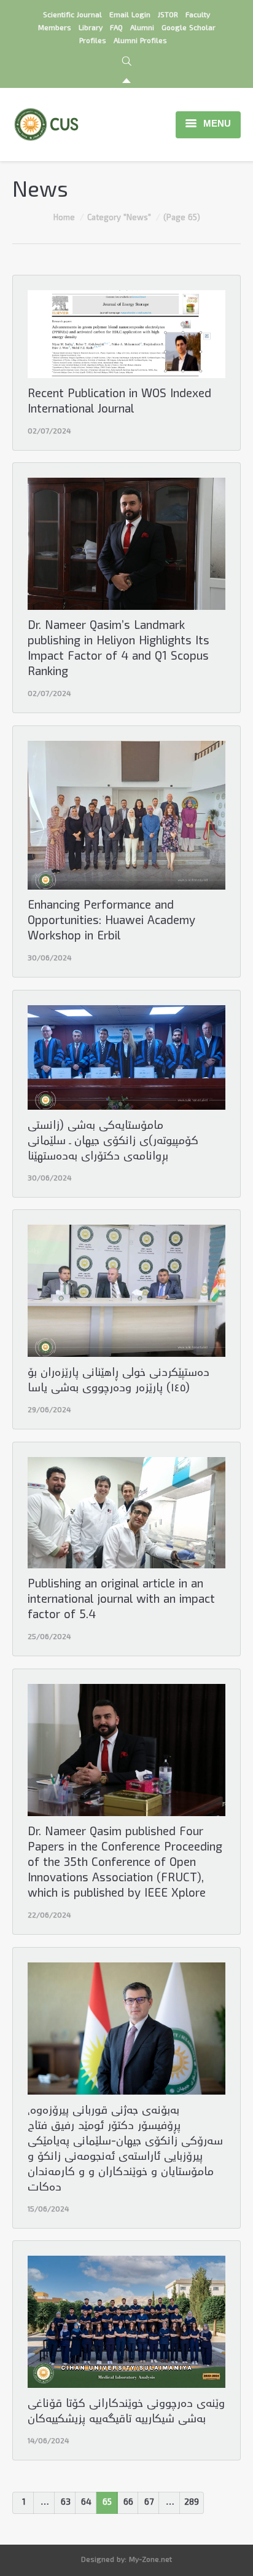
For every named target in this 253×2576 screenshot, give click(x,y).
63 (66, 2503)
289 (192, 2503)
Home (64, 218)
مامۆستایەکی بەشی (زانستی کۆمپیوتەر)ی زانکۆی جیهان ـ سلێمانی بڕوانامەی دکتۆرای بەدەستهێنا (113, 1142)
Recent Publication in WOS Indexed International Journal (119, 403)
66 (128, 2503)
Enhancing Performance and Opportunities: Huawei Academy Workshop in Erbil (111, 922)
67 (149, 2503)
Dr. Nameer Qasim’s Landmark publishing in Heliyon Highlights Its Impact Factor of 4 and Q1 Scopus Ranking (119, 650)
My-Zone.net (150, 2560)
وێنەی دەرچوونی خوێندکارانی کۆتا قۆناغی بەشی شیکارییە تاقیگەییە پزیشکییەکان (126, 2412)
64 (86, 2503)
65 (107, 2503)
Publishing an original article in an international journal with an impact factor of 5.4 (121, 1601)
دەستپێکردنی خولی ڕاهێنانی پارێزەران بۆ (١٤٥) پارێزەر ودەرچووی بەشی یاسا (119, 1381)
